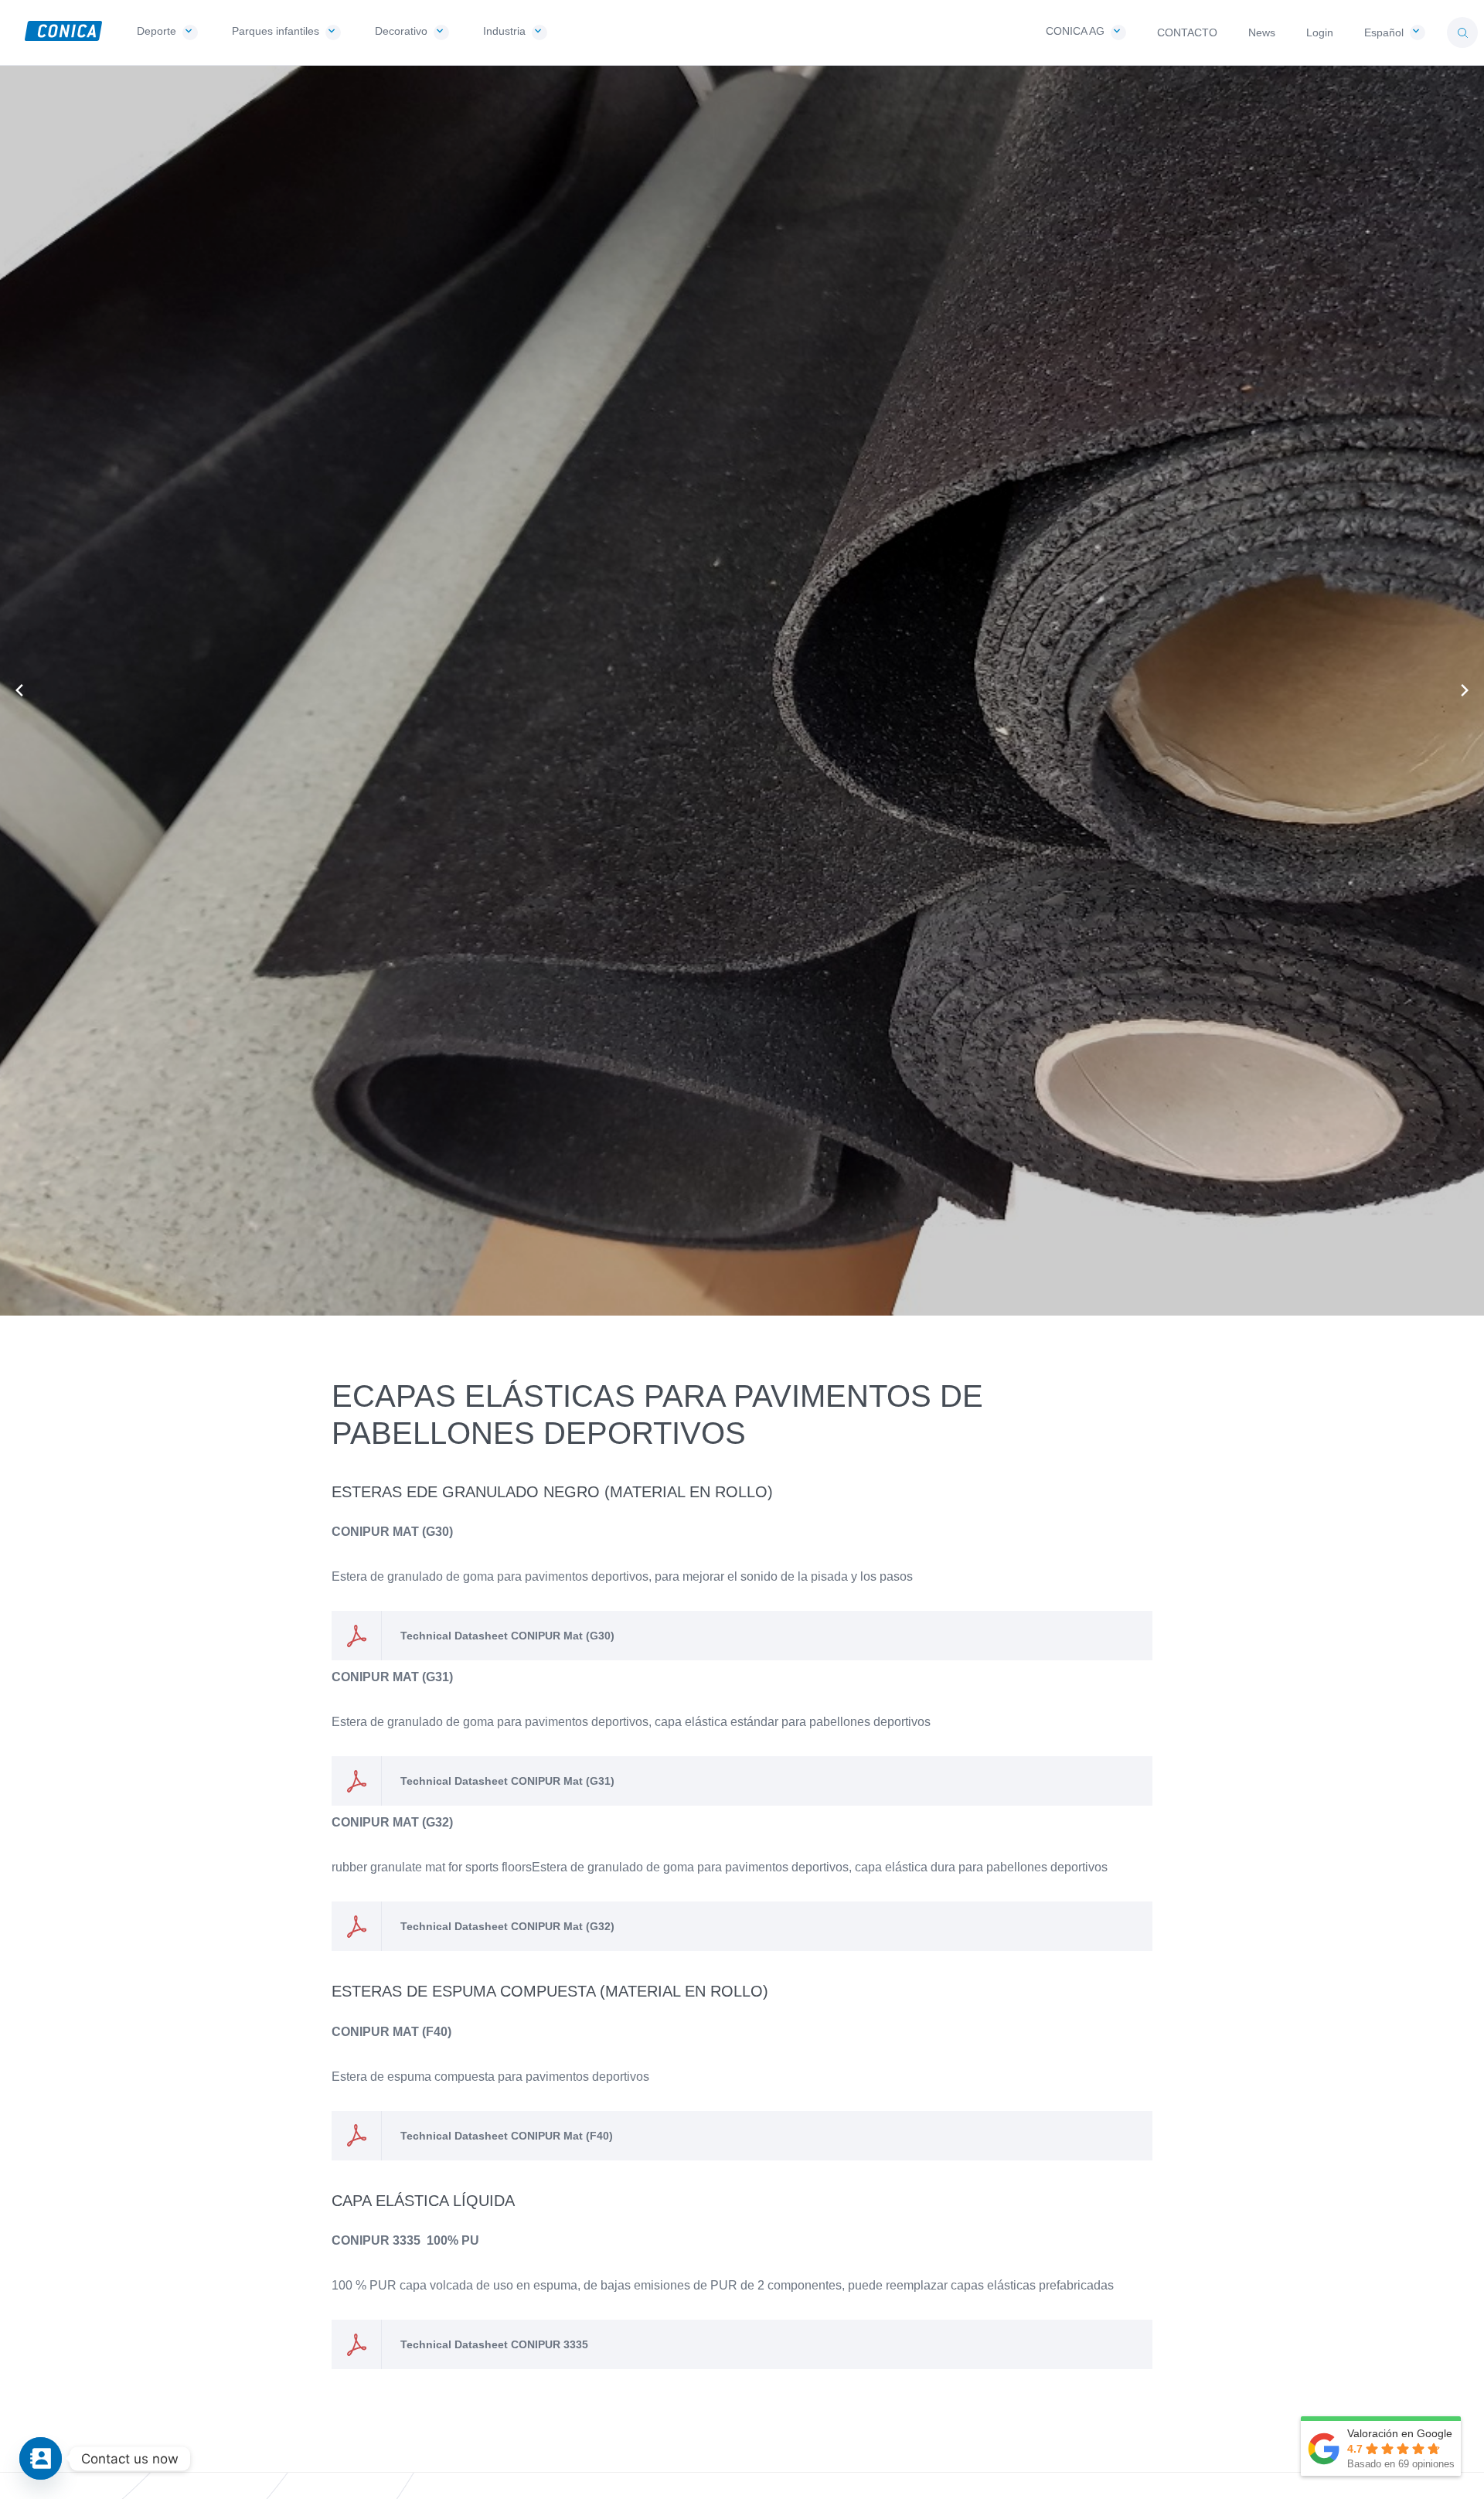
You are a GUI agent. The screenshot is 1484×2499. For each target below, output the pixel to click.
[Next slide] (1465, 690)
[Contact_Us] (41, 2458)
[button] (1462, 32)
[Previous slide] (19, 690)
